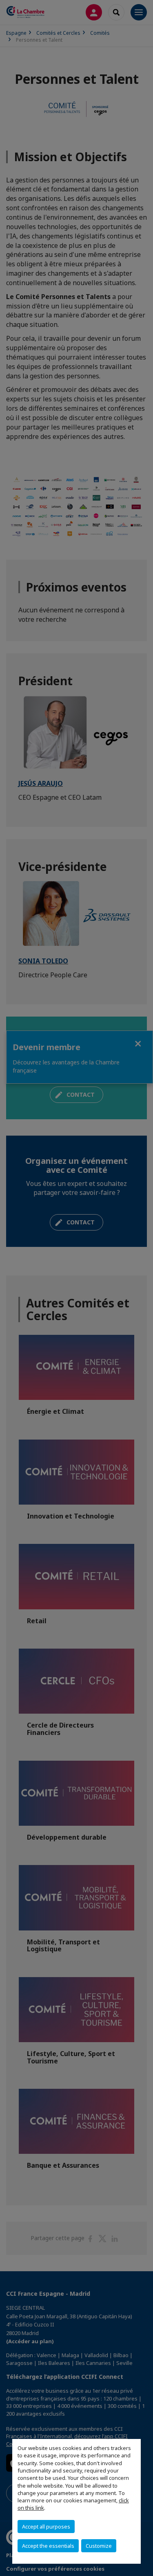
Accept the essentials (48, 2546)
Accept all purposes (46, 2527)
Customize (99, 2546)
